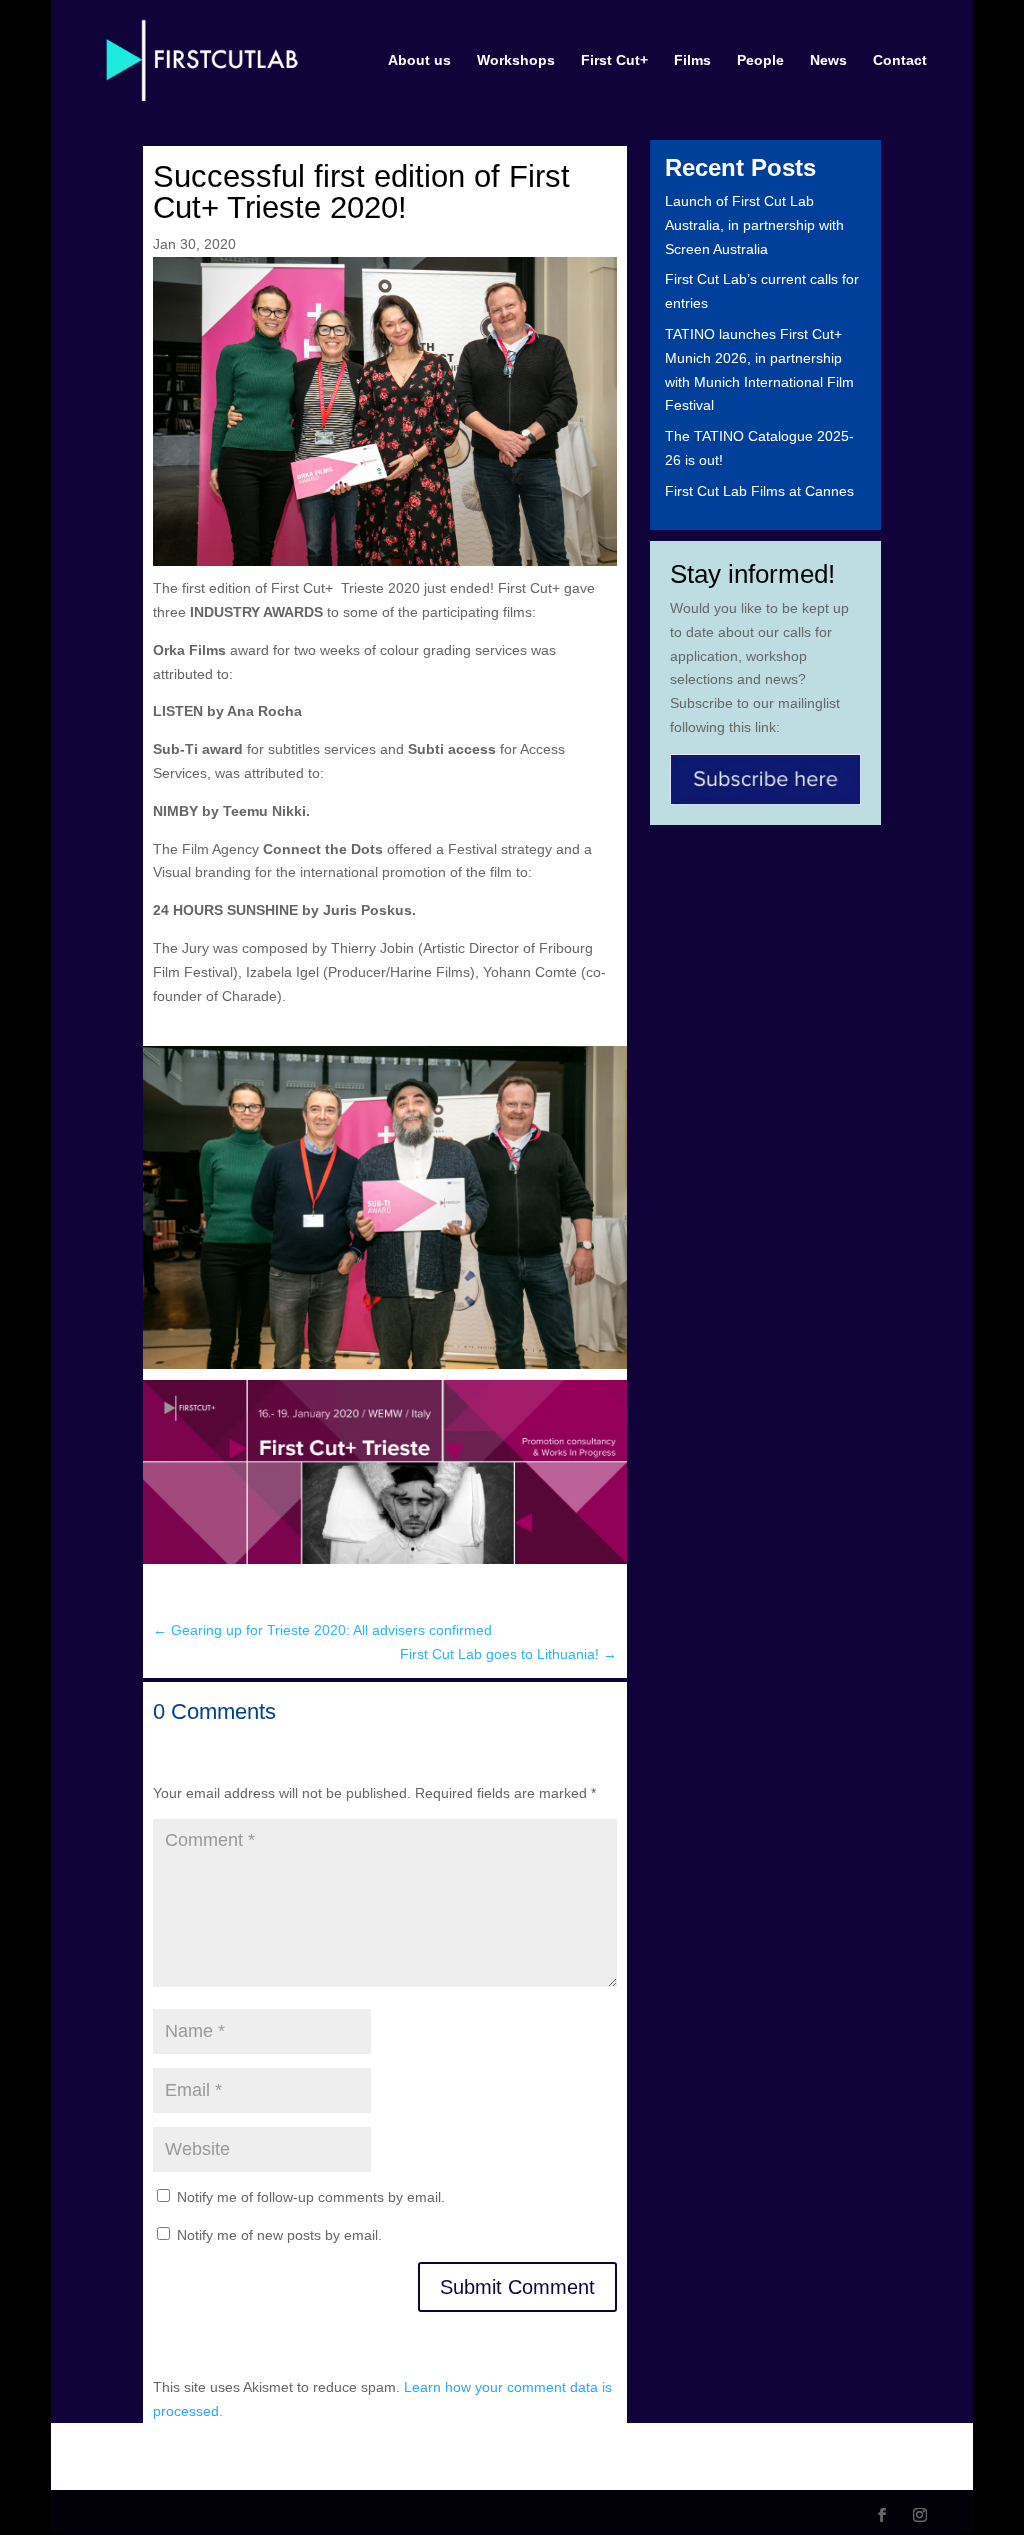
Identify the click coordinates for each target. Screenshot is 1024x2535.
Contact (900, 60)
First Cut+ (614, 60)
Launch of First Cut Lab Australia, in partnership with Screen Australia (754, 225)
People (760, 60)
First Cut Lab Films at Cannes (759, 491)
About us (419, 60)
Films (692, 60)
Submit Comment (517, 2287)
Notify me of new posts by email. (279, 2235)
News (828, 60)
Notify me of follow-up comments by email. (311, 2197)
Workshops (516, 60)
